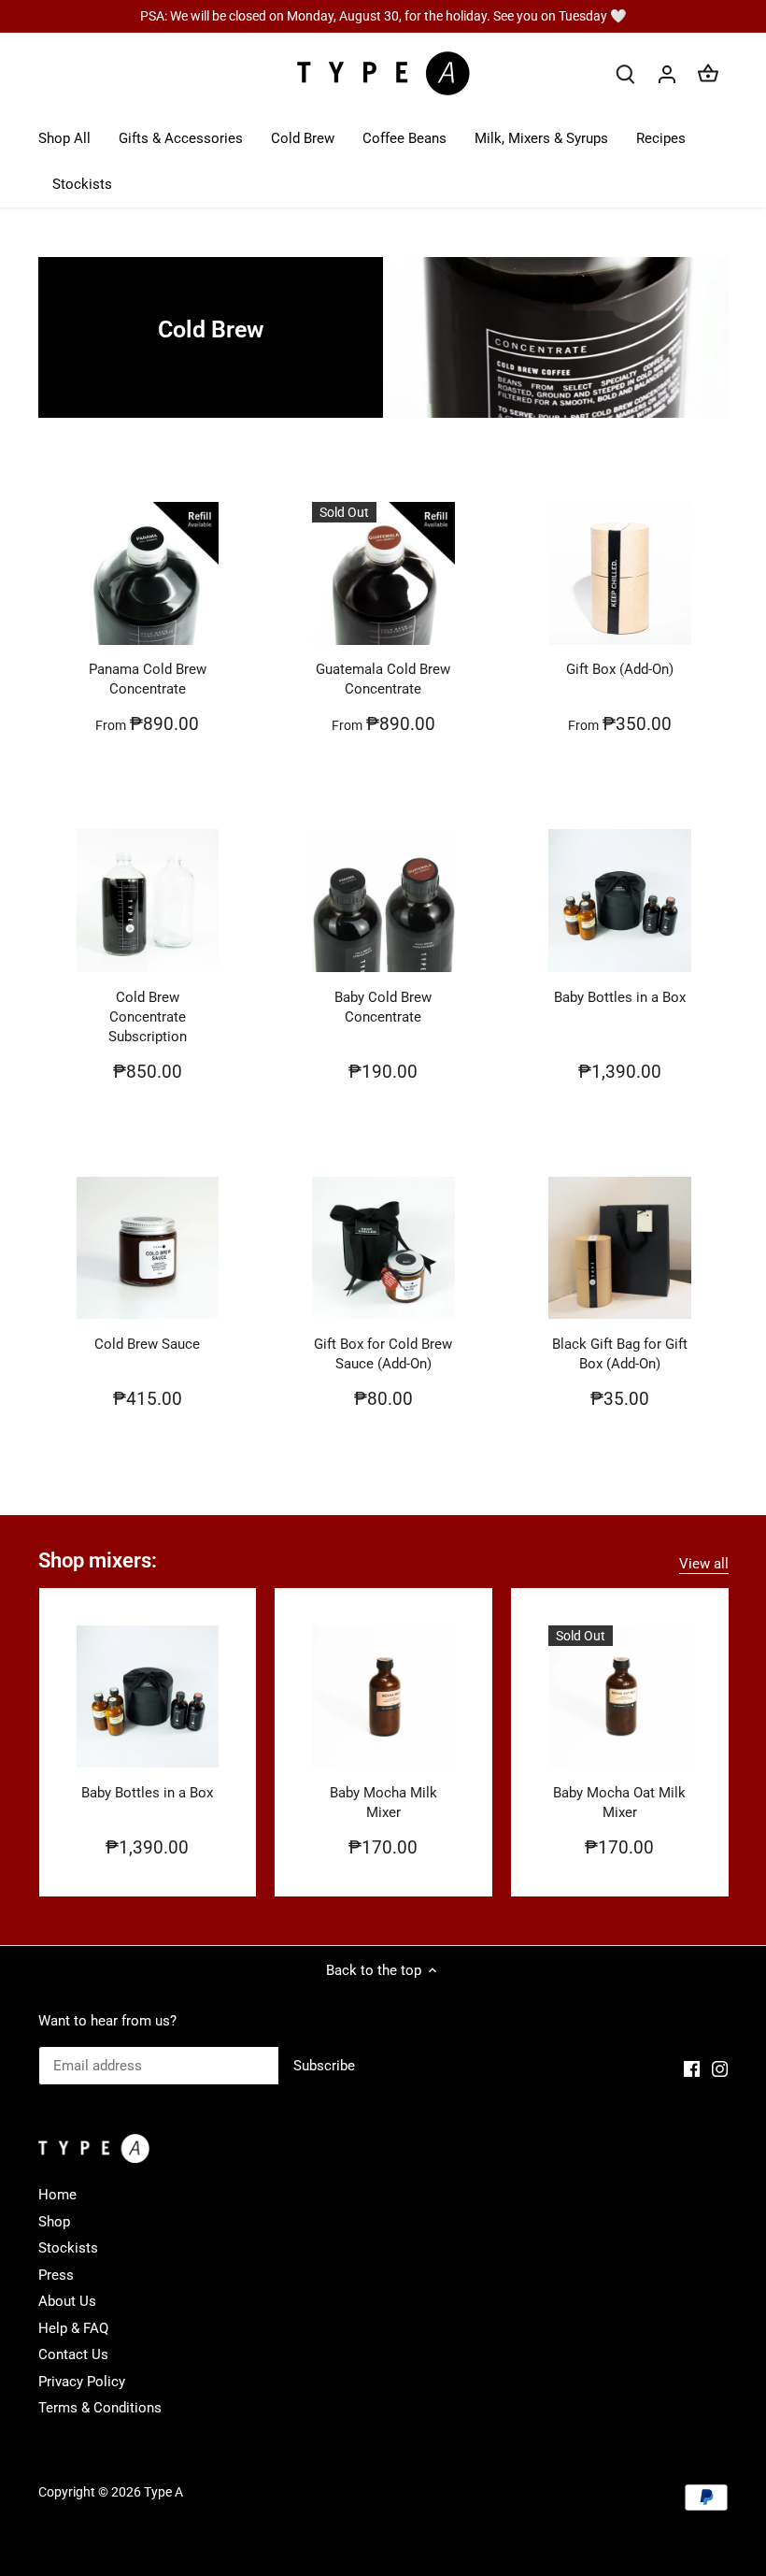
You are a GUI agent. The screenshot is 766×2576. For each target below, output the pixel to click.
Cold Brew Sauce (147, 1344)
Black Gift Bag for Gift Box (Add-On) (620, 1354)
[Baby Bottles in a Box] (620, 901)
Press (56, 2275)
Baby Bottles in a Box (620, 997)
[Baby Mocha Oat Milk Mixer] (620, 1697)
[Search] (626, 74)
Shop (54, 2222)
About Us (67, 2301)
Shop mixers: (98, 1560)
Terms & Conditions (100, 2408)
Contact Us (73, 2354)
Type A (163, 2492)
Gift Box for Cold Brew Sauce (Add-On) (383, 1354)
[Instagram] (720, 2068)
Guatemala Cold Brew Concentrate (383, 679)
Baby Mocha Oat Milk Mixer (619, 1803)
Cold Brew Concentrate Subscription (148, 1017)
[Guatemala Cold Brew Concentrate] (383, 573)
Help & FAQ (73, 2328)
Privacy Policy (82, 2382)
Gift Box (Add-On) (620, 669)
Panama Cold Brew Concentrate (148, 679)
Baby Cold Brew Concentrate (383, 1007)
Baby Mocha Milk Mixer (383, 1803)
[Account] (667, 74)
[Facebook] (692, 2068)
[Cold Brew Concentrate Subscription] (148, 901)
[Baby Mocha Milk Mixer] (383, 1697)
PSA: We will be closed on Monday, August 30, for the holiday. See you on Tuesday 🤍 (383, 16)
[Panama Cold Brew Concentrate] (148, 573)
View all (704, 1564)
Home (57, 2195)
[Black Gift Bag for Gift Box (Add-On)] (620, 1248)
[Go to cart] (708, 74)
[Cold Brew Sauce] (148, 1248)
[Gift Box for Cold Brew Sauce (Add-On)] (383, 1248)
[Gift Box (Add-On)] (620, 573)
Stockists (68, 2248)
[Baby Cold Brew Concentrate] (383, 901)
